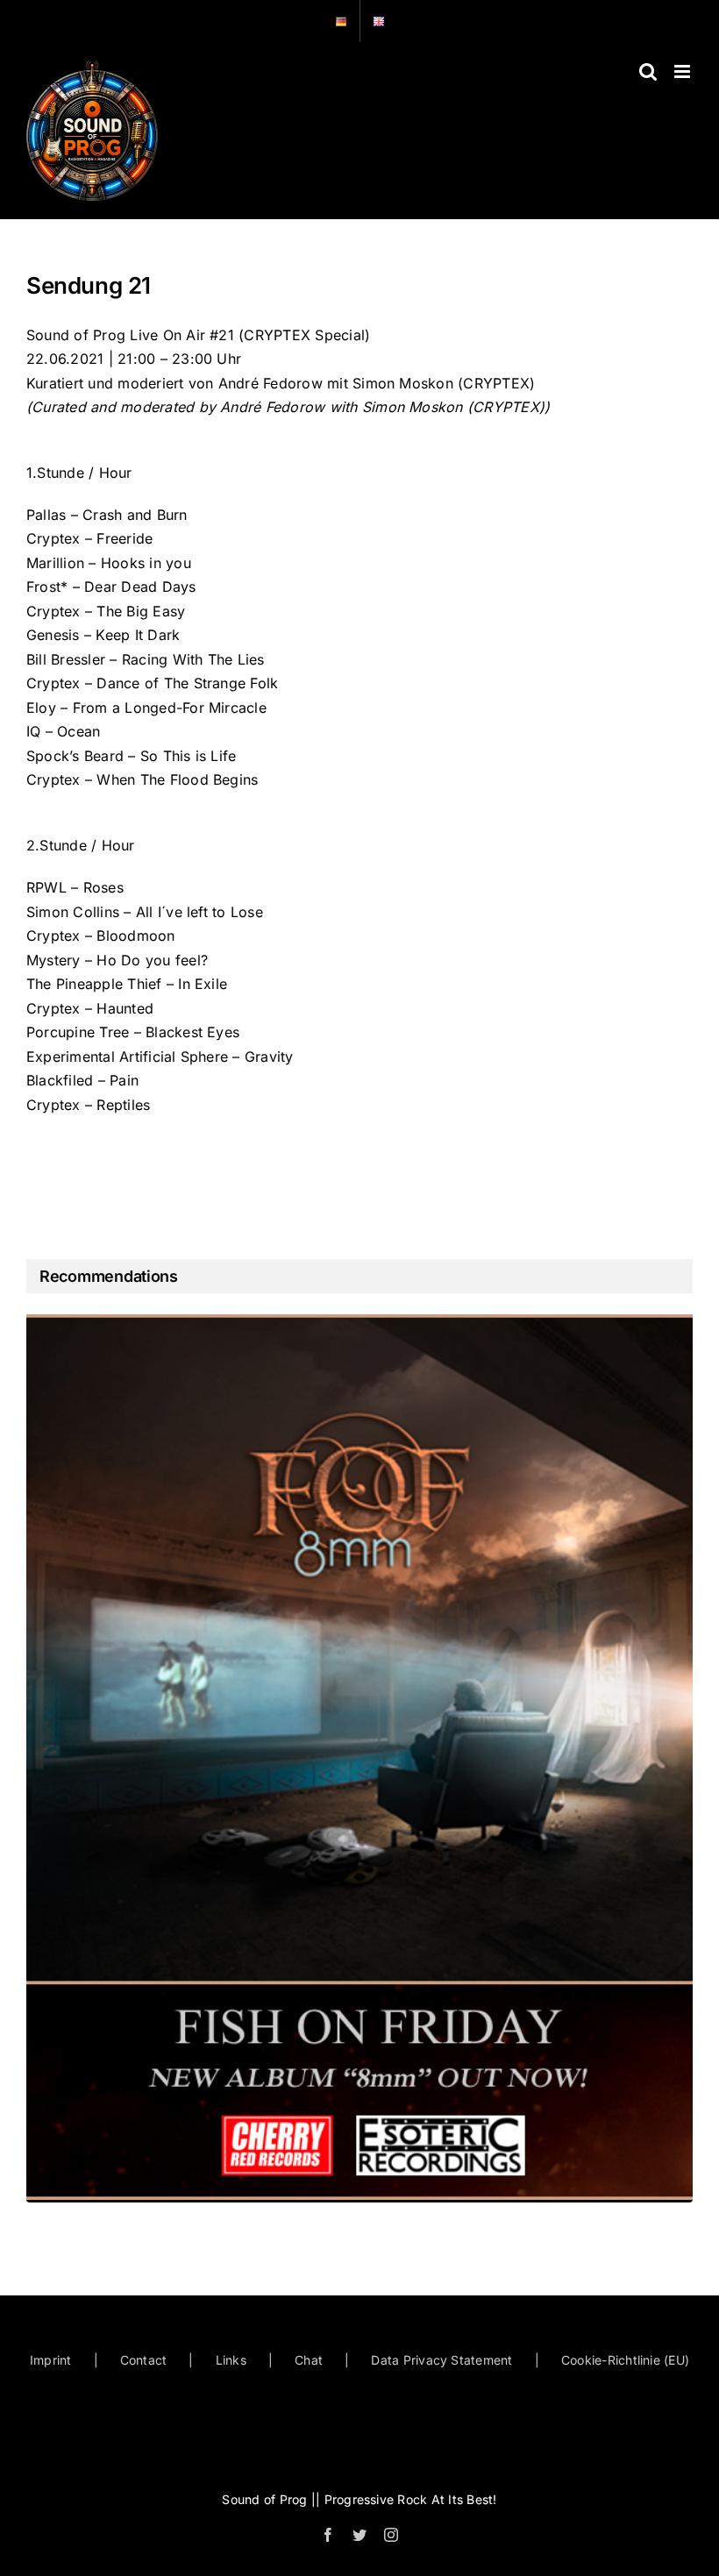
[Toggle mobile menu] (683, 71)
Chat (309, 2360)
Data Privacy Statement (441, 2360)
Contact (144, 2360)
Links (231, 2360)
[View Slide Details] (359, 1757)
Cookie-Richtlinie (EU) (625, 2360)
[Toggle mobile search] (648, 71)
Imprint (51, 2360)
